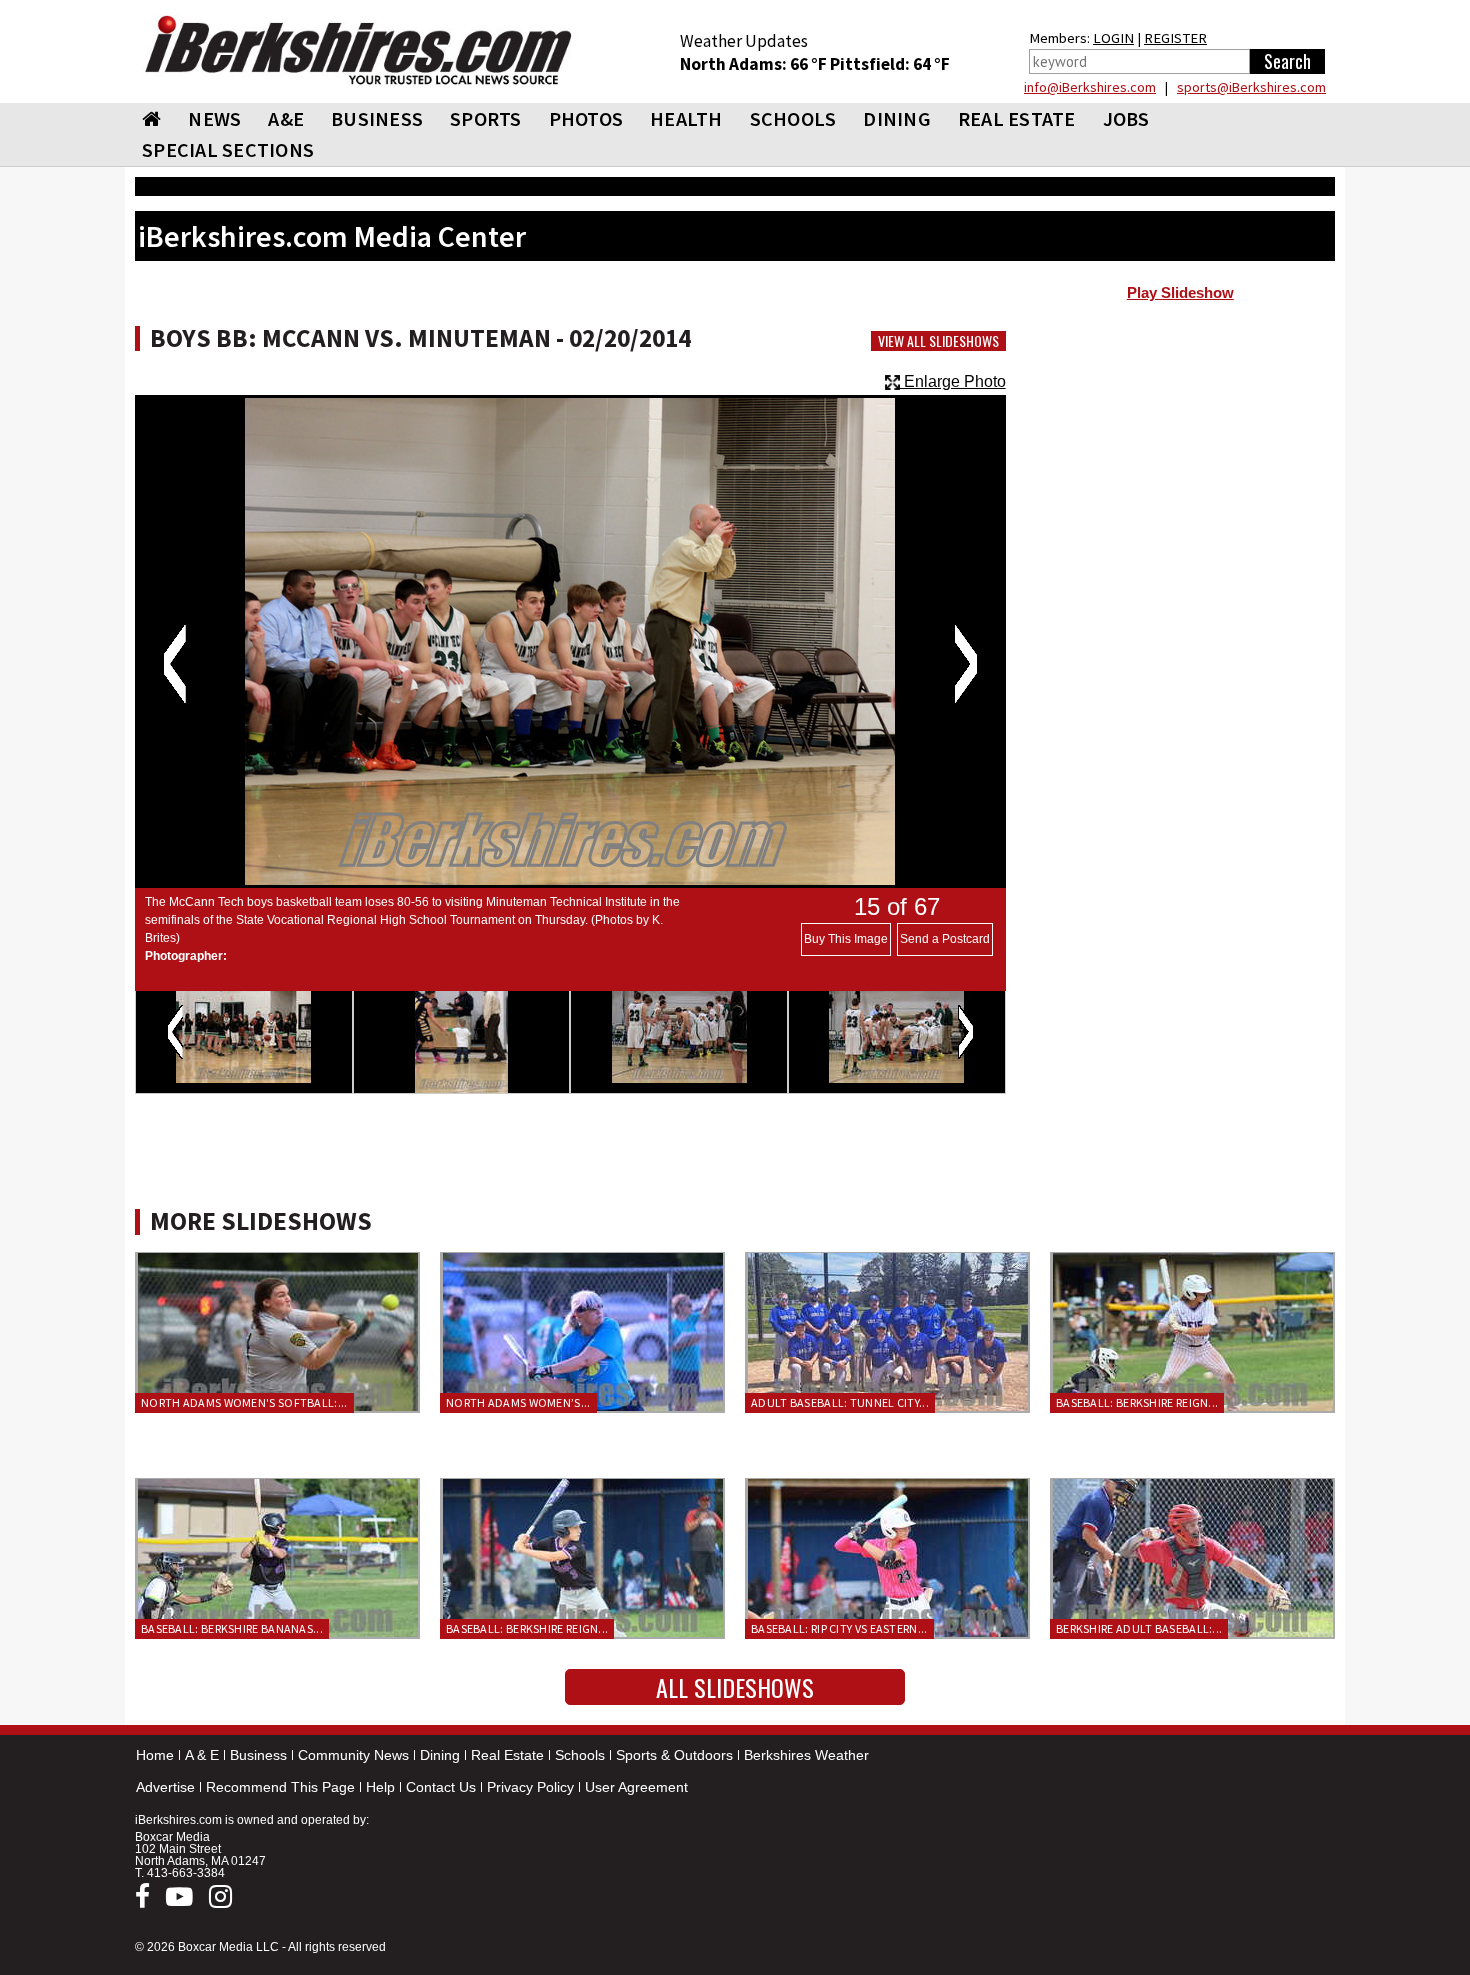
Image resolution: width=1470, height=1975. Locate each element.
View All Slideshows (938, 341)
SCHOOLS (793, 118)
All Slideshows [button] (735, 1687)
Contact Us (441, 1787)
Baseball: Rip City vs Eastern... (839, 1628)
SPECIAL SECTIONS (228, 149)
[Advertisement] (1180, 471)
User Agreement (636, 1787)
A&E (286, 118)
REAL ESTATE (1017, 118)
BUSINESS (377, 118)
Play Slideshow (1180, 293)
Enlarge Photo (953, 381)
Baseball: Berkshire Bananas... (232, 1628)
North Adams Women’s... (518, 1402)
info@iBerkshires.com (1090, 87)
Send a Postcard (945, 939)
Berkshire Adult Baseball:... (1139, 1628)
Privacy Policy (530, 1787)
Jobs (1126, 118)
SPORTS (486, 118)
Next (965, 664)
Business (258, 1755)
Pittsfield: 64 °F (890, 64)
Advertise (165, 1787)
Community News (353, 1755)
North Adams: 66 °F (755, 64)
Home (155, 1755)
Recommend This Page (280, 1787)
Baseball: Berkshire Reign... (1137, 1402)
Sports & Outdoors (674, 1755)
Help (380, 1787)
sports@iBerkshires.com (1251, 87)
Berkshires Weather (806, 1755)
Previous (174, 664)
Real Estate (507, 1755)
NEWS (214, 118)
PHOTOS (586, 118)
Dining (440, 1755)
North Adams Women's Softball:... (244, 1402)
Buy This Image (846, 939)
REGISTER (1175, 38)
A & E (202, 1755)
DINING (897, 118)
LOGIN (1113, 38)
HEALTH (686, 118)
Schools (580, 1755)
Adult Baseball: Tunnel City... (840, 1402)
